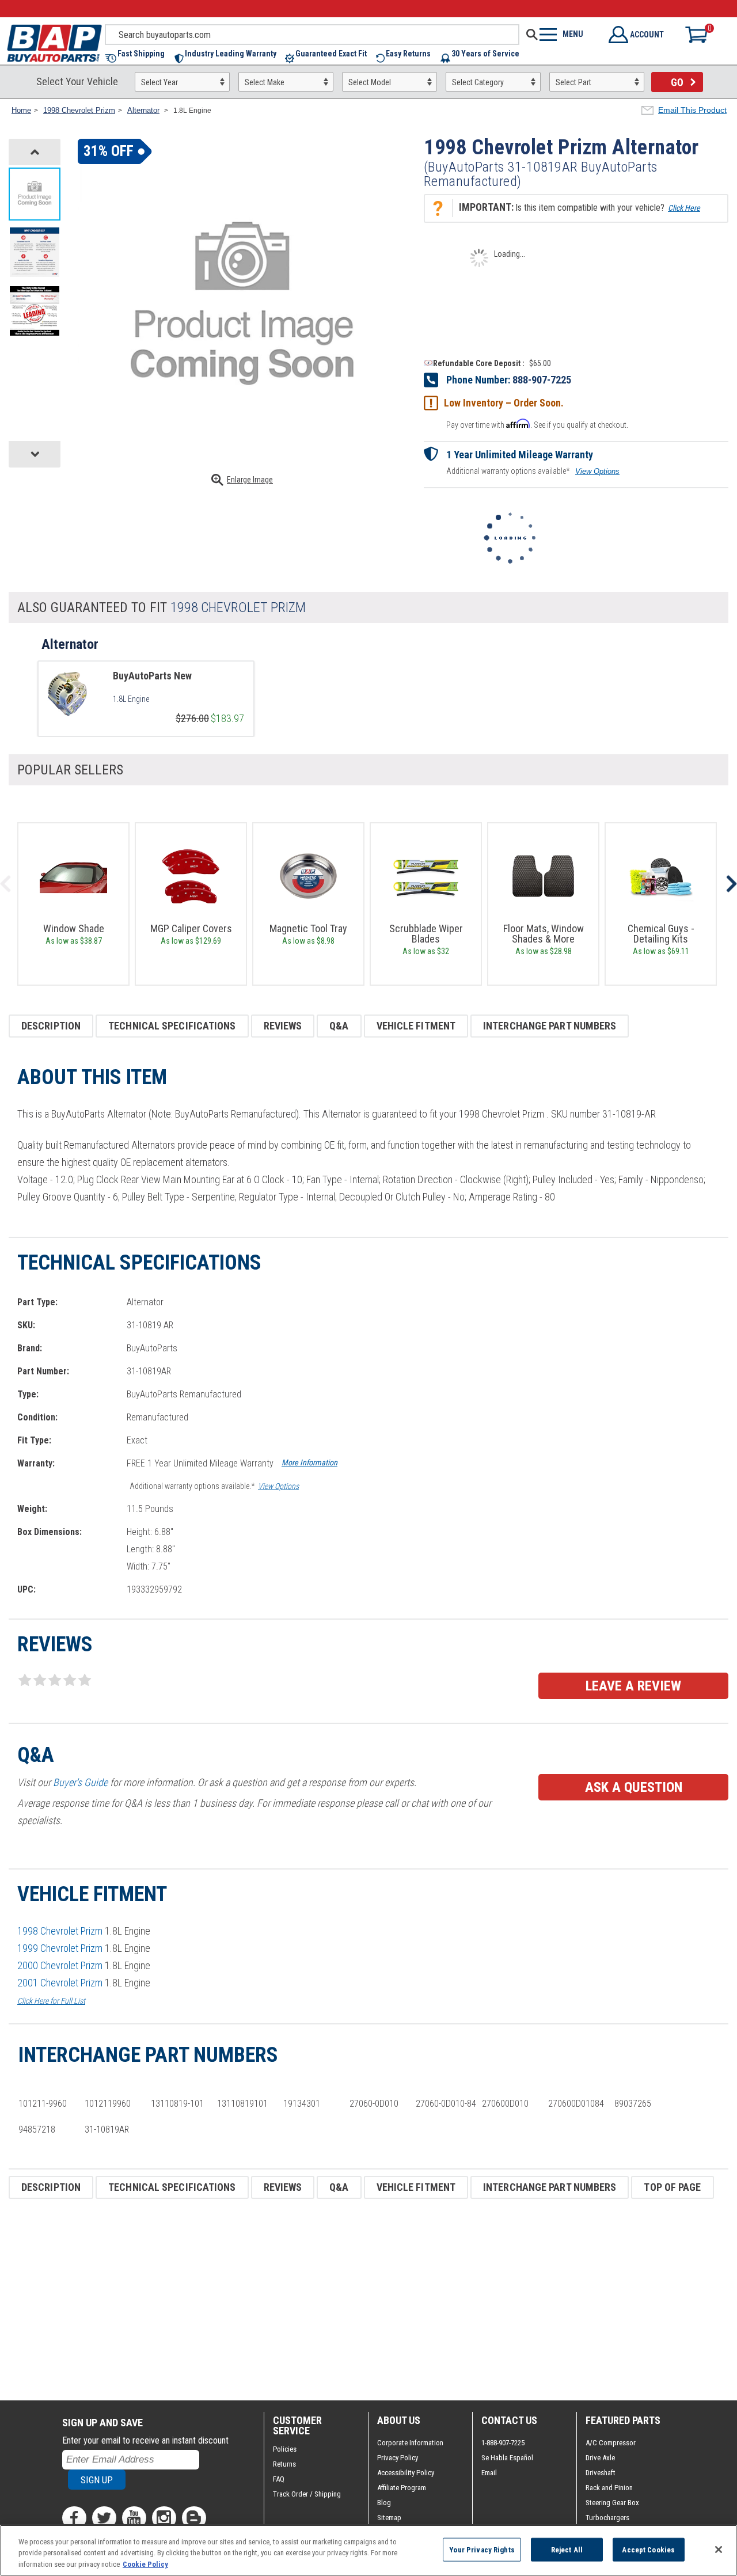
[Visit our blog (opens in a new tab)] (194, 2518)
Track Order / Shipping (307, 2494)
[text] (178, 699)
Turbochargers (607, 2518)
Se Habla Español (507, 2458)
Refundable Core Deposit (477, 363)
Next (731, 884)
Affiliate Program (402, 2488)
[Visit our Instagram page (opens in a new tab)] (164, 2518)
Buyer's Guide (80, 1782)
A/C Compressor (611, 2443)
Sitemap (389, 2518)
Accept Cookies (648, 2549)
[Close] (719, 2550)
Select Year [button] (159, 82)
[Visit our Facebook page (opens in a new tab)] (74, 2518)
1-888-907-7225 (503, 2443)
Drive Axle (600, 2458)
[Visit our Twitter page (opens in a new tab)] (104, 2518)
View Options (597, 471)
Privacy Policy (398, 2458)
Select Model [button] (370, 82)
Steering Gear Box (612, 2503)
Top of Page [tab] (672, 2187)
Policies (285, 2449)
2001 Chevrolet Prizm (60, 1983)
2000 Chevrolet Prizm (60, 1965)
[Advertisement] (354, 2300)
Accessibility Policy (406, 2473)
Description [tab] (51, 1026)
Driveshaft (601, 2473)
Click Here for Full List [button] (51, 2001)
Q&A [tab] (339, 1026)
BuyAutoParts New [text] (152, 676)
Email (489, 2473)
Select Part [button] (573, 82)
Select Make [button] (265, 82)
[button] (140, 58)
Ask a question (634, 1787)
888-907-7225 (542, 380)
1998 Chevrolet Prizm (60, 1931)
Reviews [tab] (283, 1026)
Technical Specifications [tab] (172, 1026)
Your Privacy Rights (482, 2549)
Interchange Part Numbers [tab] (550, 1026)
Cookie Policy (145, 2564)
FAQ (279, 2479)
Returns (284, 2464)
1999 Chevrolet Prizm (60, 1948)
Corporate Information (410, 2443)
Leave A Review (633, 1686)
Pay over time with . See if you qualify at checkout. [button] (537, 424)
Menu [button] (573, 34)
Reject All (567, 2549)
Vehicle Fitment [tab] (416, 1026)
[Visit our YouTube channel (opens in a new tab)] (134, 2518)
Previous (6, 884)
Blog (384, 2503)
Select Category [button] (478, 82)
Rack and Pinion (609, 2488)
